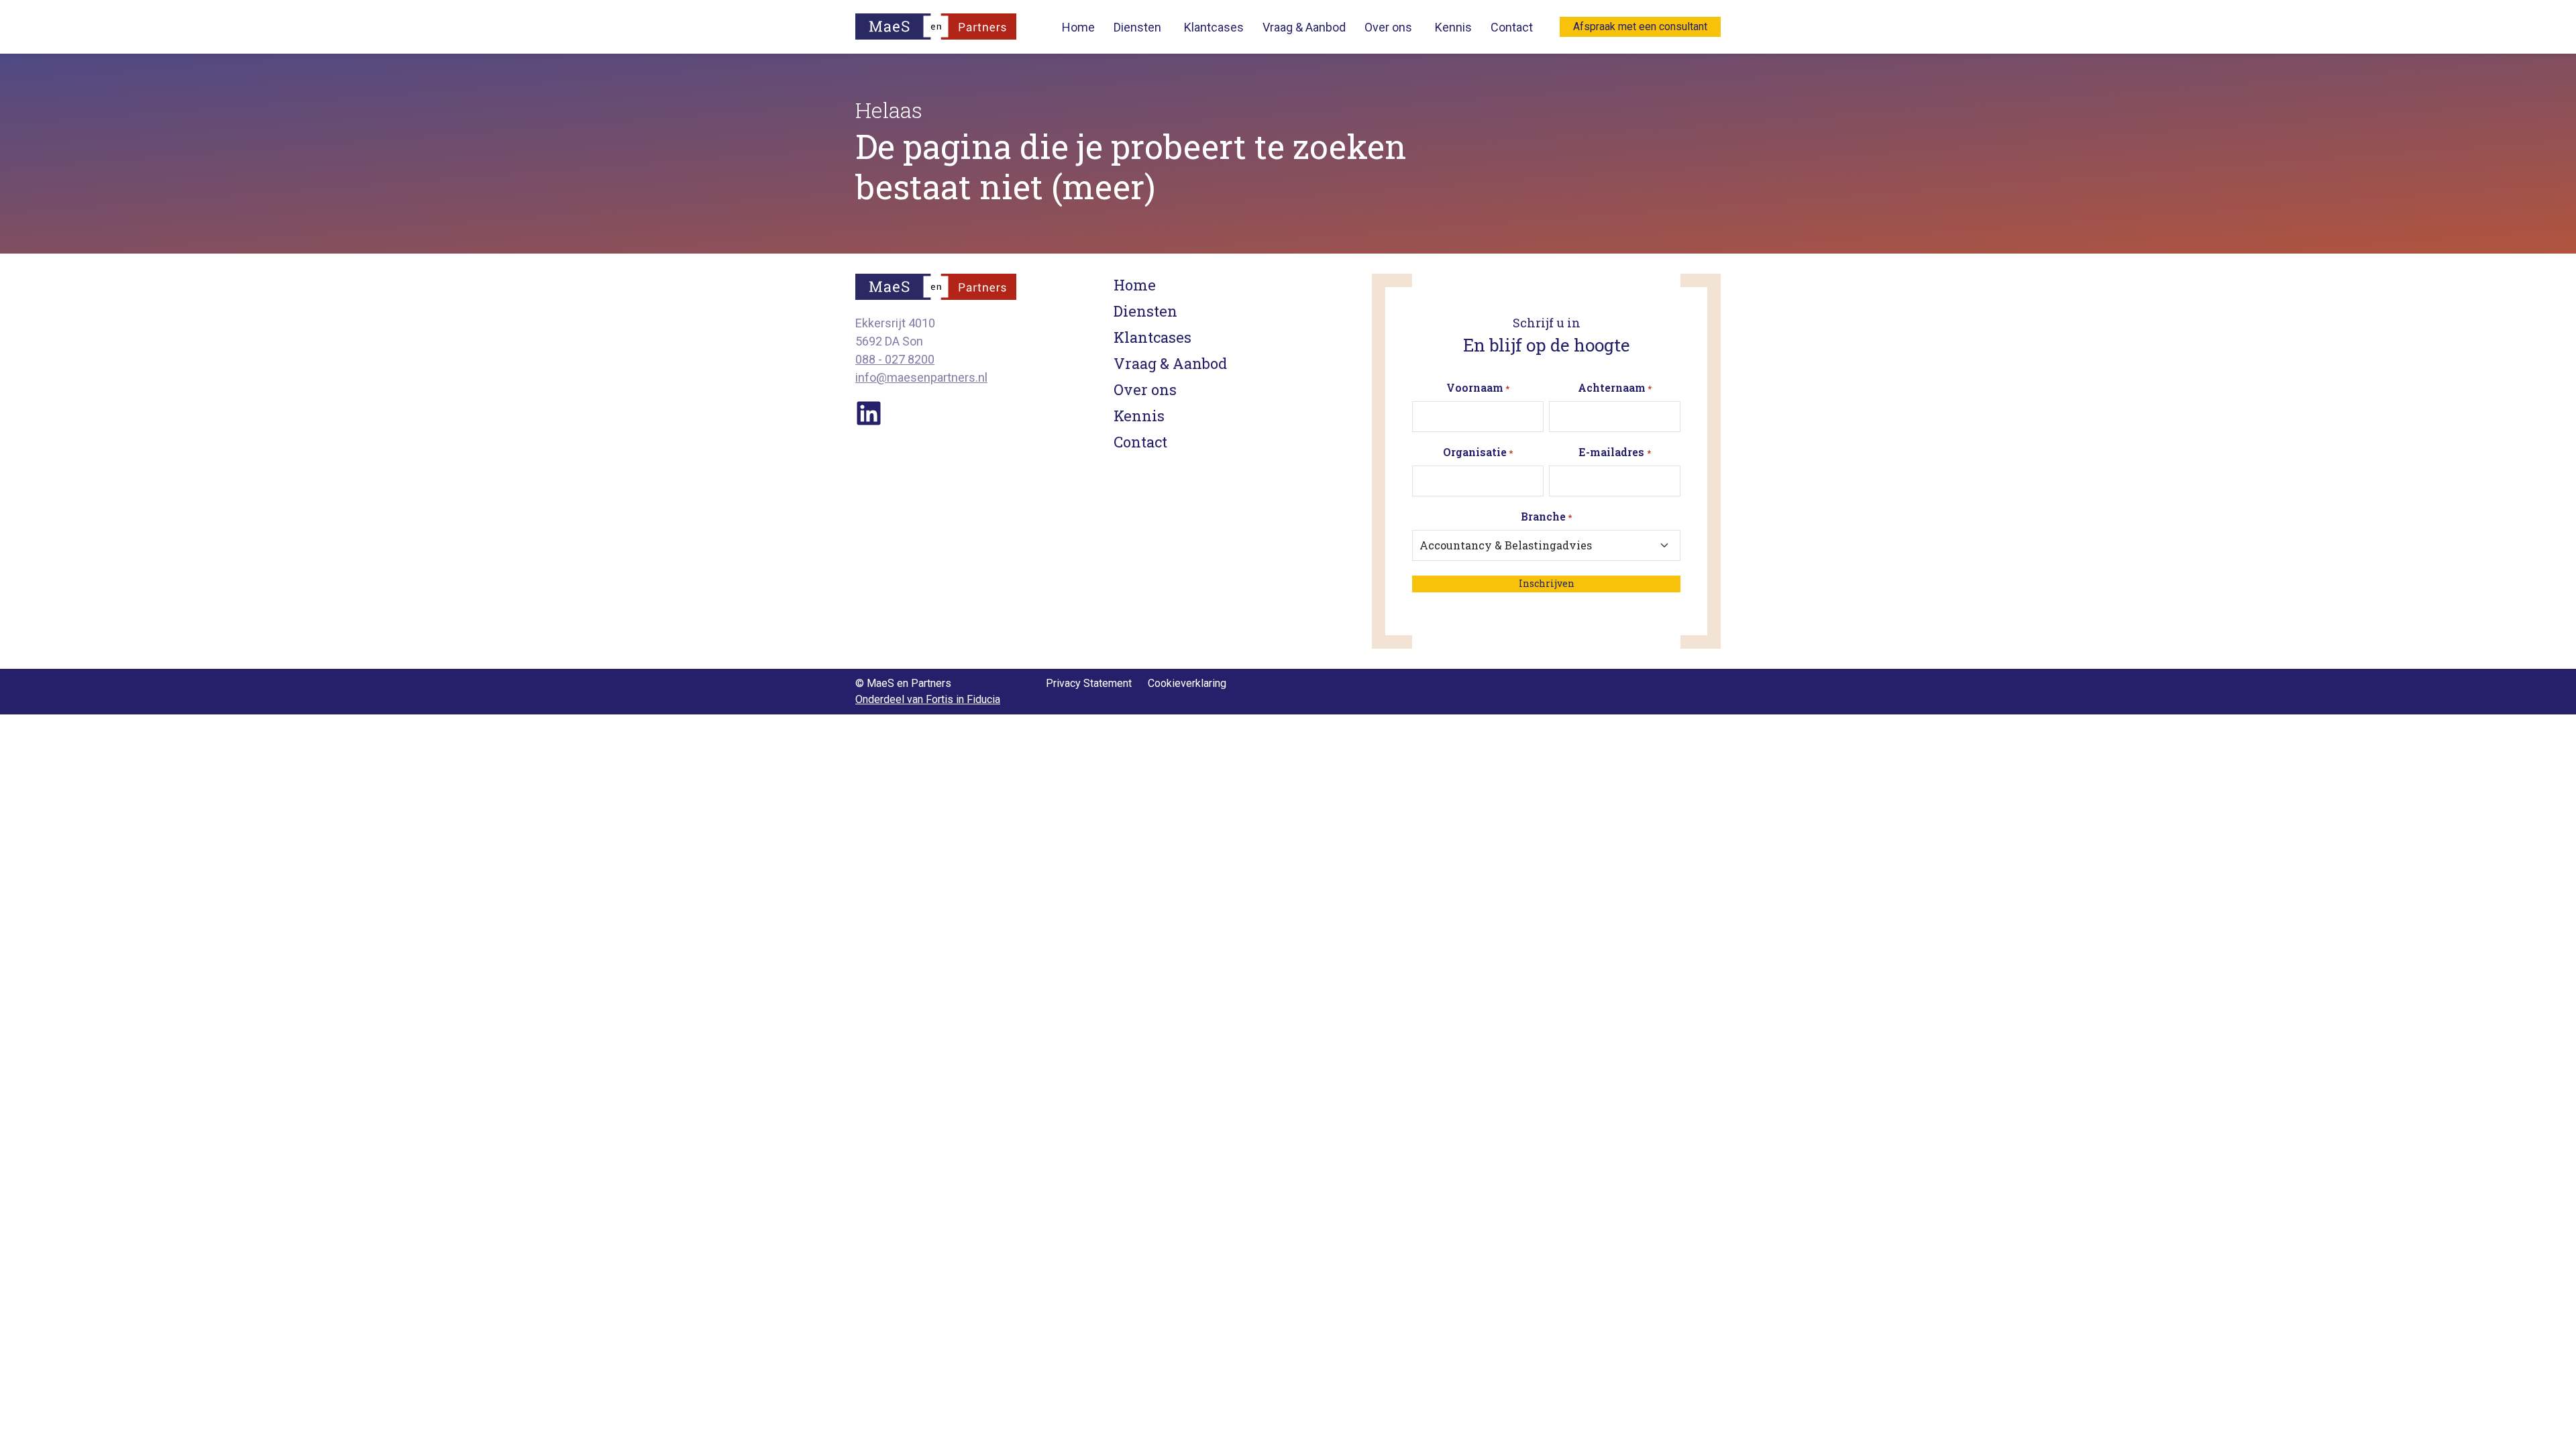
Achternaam (1615, 387)
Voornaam (1478, 387)
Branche (1546, 516)
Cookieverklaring (1187, 683)
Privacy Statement (1089, 683)
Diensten (1137, 27)
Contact (1512, 27)
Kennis (1453, 27)
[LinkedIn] (869, 412)
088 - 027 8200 (895, 359)
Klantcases (1214, 27)
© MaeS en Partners (903, 683)
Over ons (1388, 27)
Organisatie (1478, 452)
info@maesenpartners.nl (921, 377)
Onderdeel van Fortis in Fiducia (928, 699)
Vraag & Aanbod (1304, 27)
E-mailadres (1614, 452)
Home (1078, 27)
